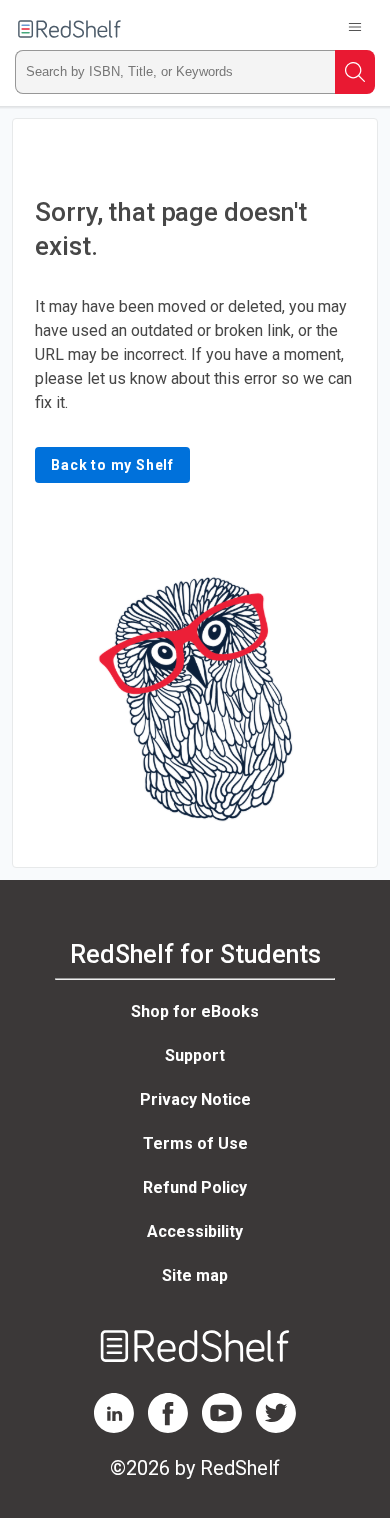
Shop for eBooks (195, 1011)
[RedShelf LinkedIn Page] (114, 1427)
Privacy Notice (195, 1099)
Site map (195, 1275)
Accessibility (195, 1231)
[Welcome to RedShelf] (69, 29)
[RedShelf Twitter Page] (276, 1427)
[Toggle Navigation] (355, 29)
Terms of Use (195, 1143)
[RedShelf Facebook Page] (168, 1427)
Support (195, 1055)
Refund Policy (195, 1187)
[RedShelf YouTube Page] (222, 1427)
